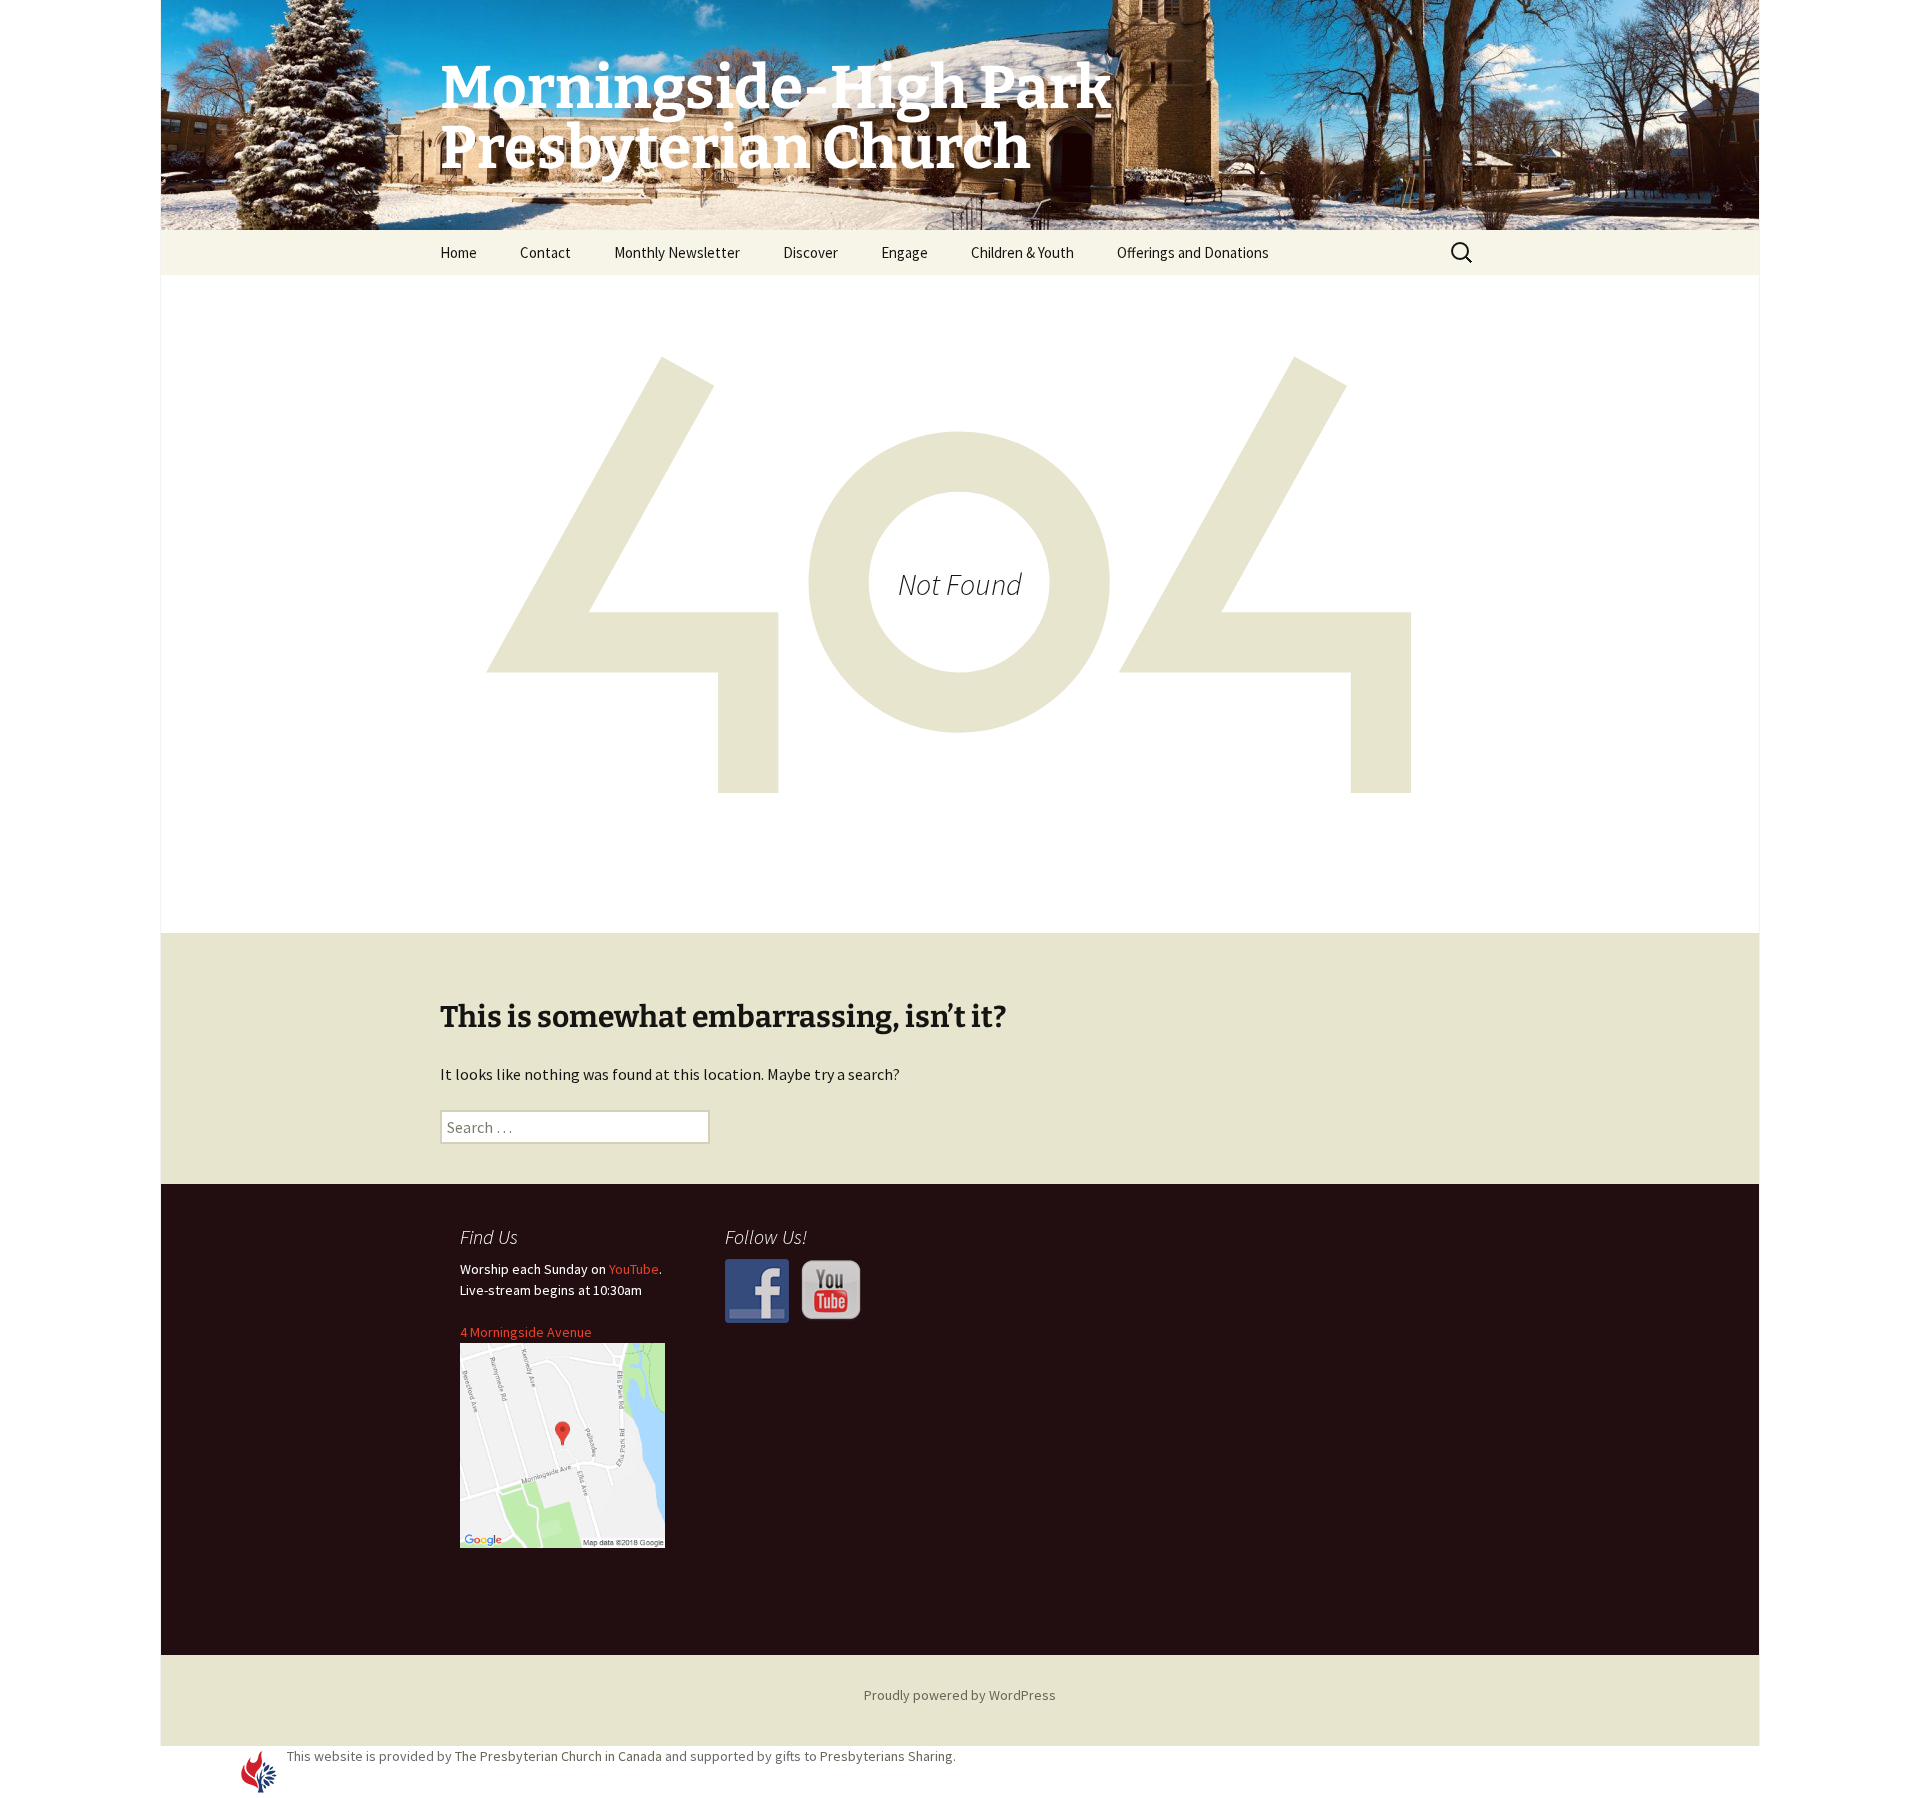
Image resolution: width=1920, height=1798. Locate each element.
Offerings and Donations (1193, 252)
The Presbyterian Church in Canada (558, 1756)
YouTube (634, 1269)
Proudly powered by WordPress (960, 1695)
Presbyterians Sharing (886, 1756)
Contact (545, 252)
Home (458, 252)
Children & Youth (1022, 252)
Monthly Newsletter (677, 252)
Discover (810, 252)
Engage (904, 252)
